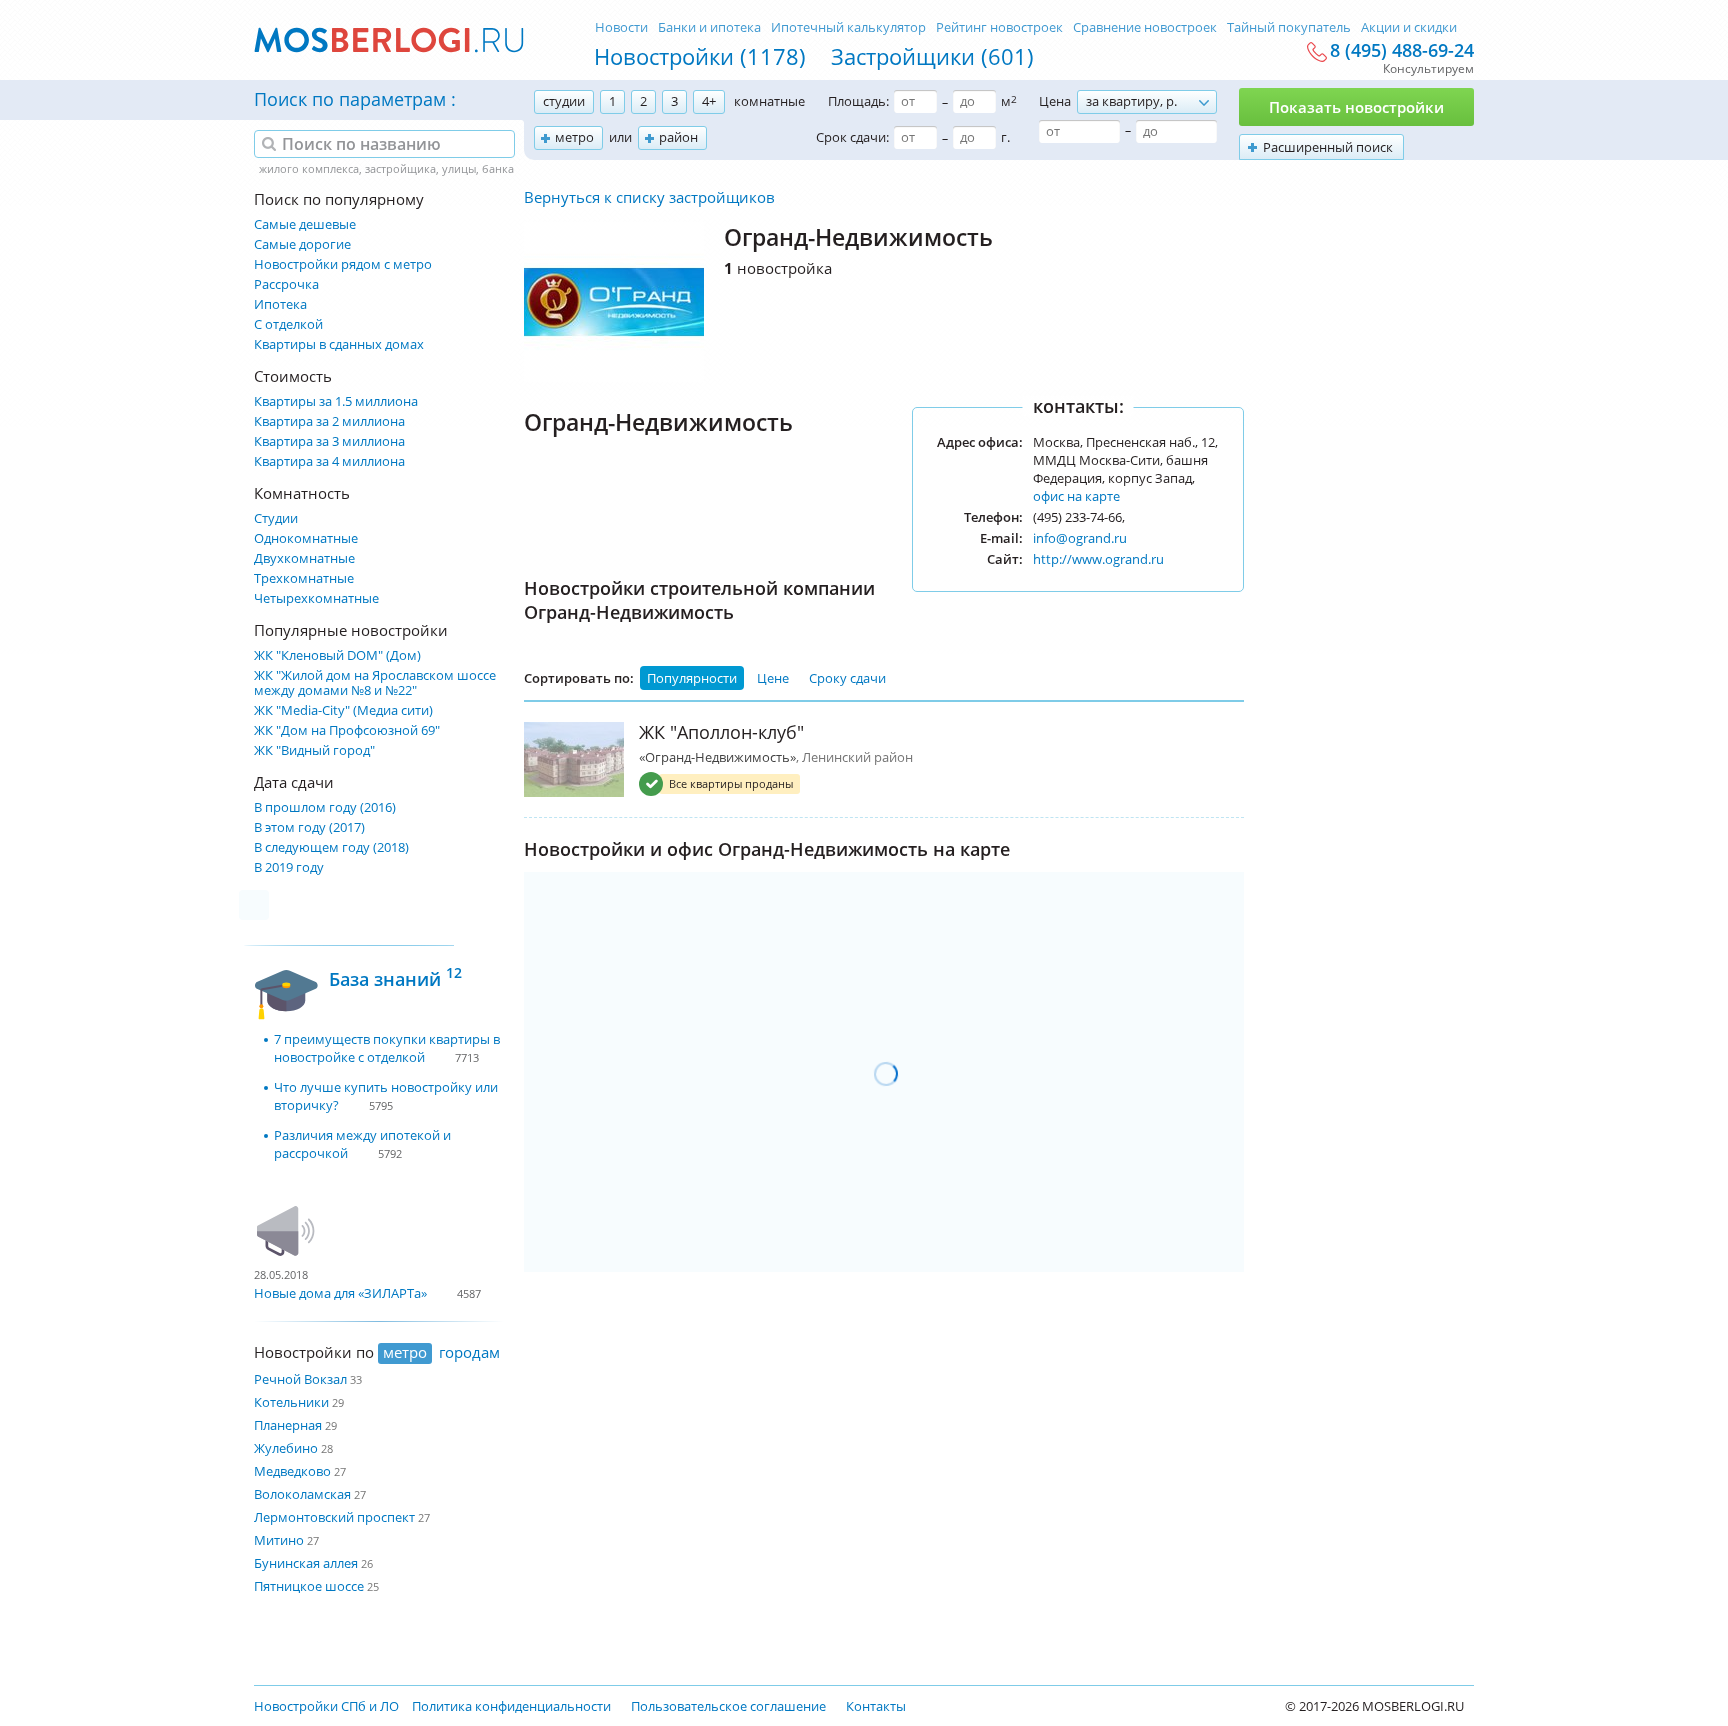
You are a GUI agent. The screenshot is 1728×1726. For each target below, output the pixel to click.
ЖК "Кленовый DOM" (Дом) (337, 655)
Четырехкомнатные (316, 598)
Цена (1055, 101)
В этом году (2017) (309, 827)
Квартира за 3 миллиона (329, 441)
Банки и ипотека (709, 27)
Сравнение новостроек (1145, 27)
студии (564, 101)
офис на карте (1076, 496)
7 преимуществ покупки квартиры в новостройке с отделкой (387, 1048)
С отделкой (288, 324)
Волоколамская (302, 1494)
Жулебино (286, 1448)
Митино (279, 1540)
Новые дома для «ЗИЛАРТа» (340, 1293)
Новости (621, 27)
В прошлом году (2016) (325, 807)
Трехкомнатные (304, 578)
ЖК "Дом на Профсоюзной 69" (347, 730)
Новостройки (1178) (700, 56)
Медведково (292, 1471)
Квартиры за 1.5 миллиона (336, 401)
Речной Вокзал (300, 1379)
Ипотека (280, 304)
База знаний (395, 976)
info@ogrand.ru (1080, 538)
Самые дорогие (302, 244)
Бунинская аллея (306, 1563)
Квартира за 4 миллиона (329, 461)
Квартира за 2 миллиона (329, 421)
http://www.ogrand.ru (1098, 559)
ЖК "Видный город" (314, 750)
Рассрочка (286, 284)
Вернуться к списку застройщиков (649, 197)
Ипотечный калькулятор (848, 27)
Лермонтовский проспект (334, 1517)
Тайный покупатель (1289, 27)
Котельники (291, 1402)
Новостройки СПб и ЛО (326, 1706)
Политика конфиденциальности (511, 1706)
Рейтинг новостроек (999, 27)
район (678, 137)
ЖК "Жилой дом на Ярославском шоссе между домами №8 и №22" (375, 683)
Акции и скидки (1409, 27)
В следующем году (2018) (331, 847)
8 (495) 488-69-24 (1402, 51)
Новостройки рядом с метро (343, 264)
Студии (276, 518)
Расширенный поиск (1328, 147)
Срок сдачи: (852, 137)
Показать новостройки (1356, 107)
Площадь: (858, 101)
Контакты (876, 1706)
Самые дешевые (305, 224)
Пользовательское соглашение (728, 1706)
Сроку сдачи (847, 678)
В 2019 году (289, 867)
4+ (709, 101)
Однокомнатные (306, 538)
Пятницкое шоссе (309, 1586)
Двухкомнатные (304, 558)
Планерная (288, 1425)
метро (574, 137)
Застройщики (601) (932, 56)
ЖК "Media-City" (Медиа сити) (343, 710)
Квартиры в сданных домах (339, 344)
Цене (773, 678)
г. (1005, 137)
